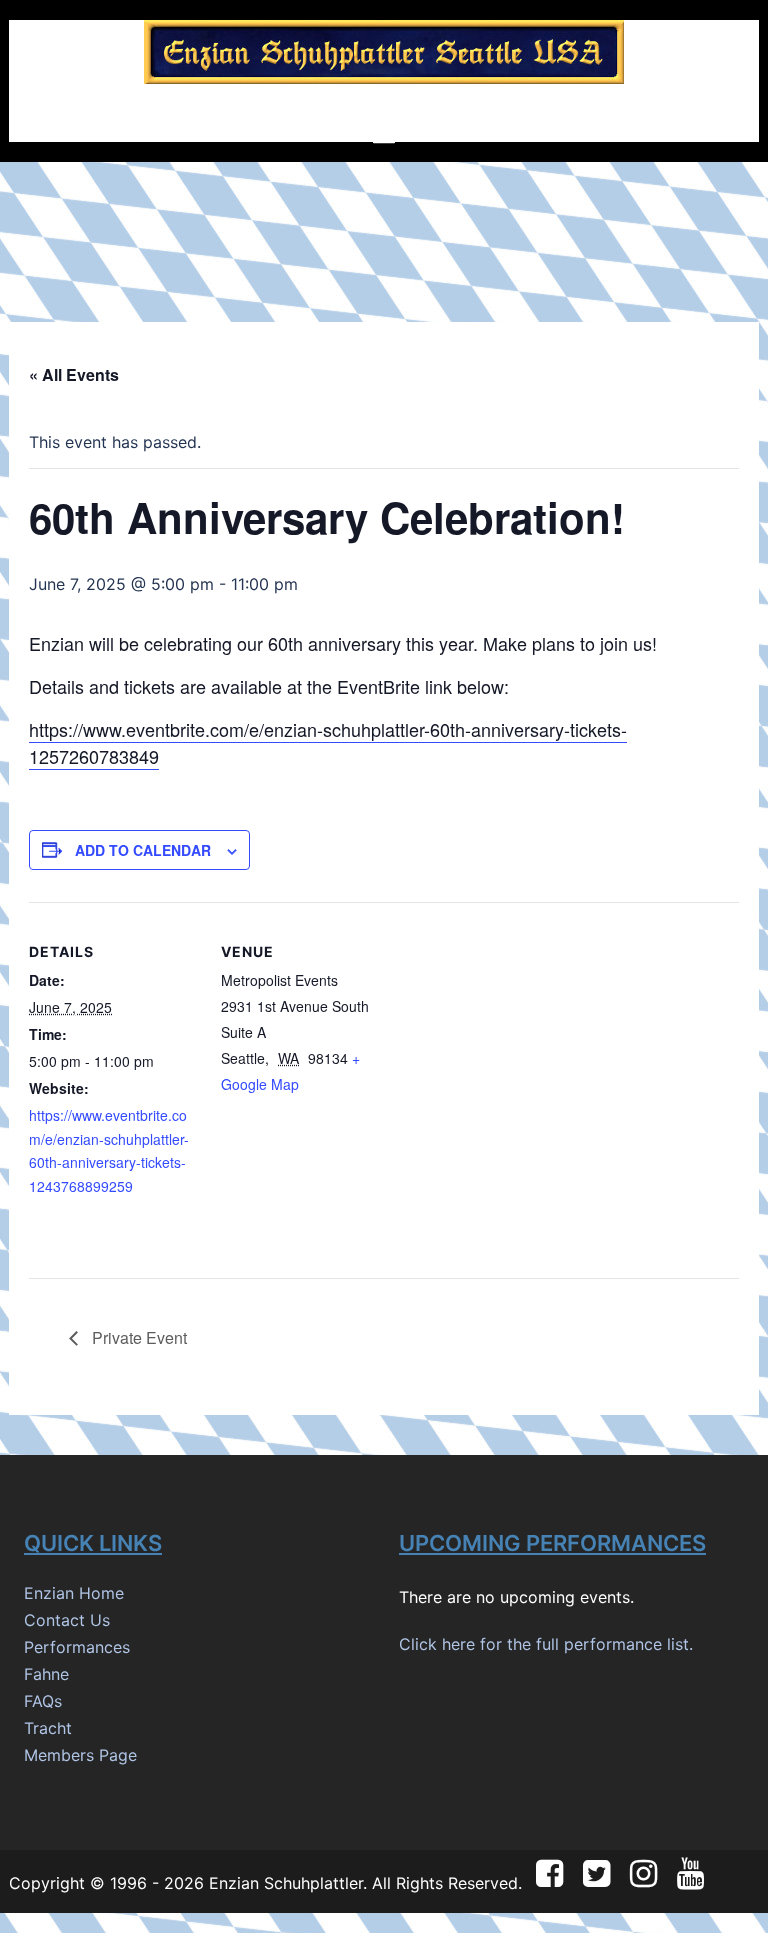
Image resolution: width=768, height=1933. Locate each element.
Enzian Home (74, 1593)
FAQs (43, 1701)
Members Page (80, 1755)
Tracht (48, 1728)
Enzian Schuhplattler (286, 1883)
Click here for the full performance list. (546, 1644)
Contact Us (67, 1620)
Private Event (137, 1337)
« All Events (74, 374)
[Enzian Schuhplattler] (384, 58)
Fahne (46, 1674)
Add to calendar (143, 850)
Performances (77, 1647)
